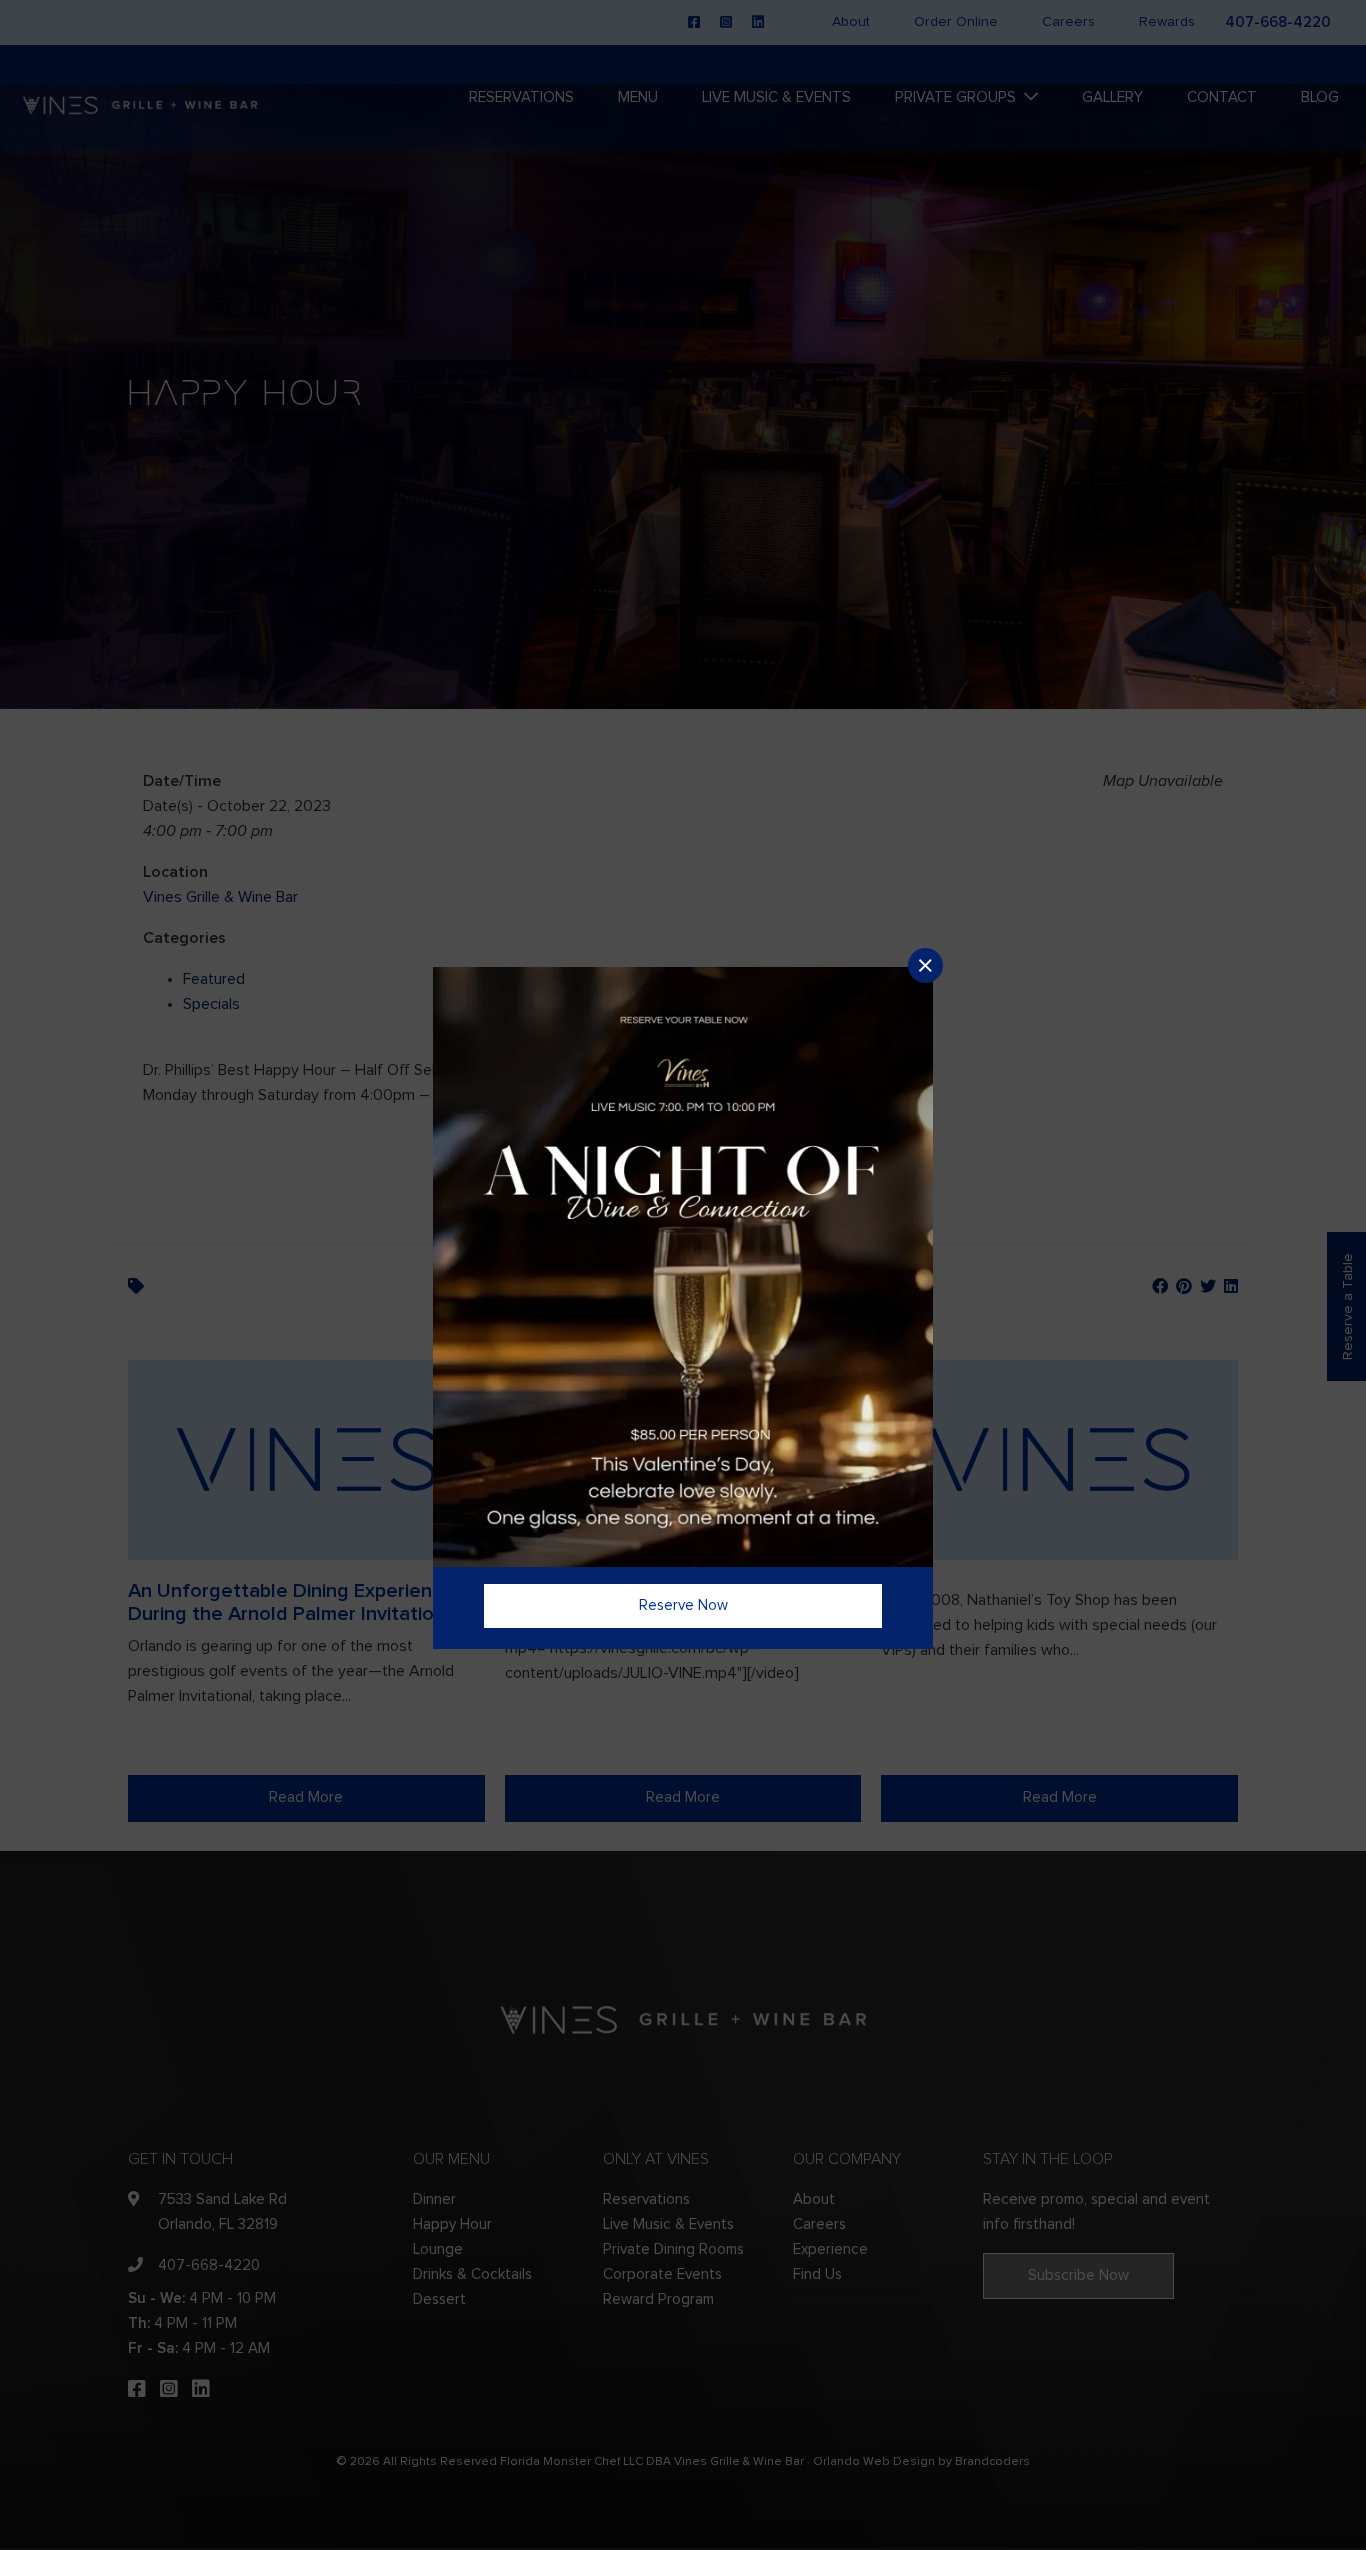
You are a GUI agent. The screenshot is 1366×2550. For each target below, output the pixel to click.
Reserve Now (683, 1605)
